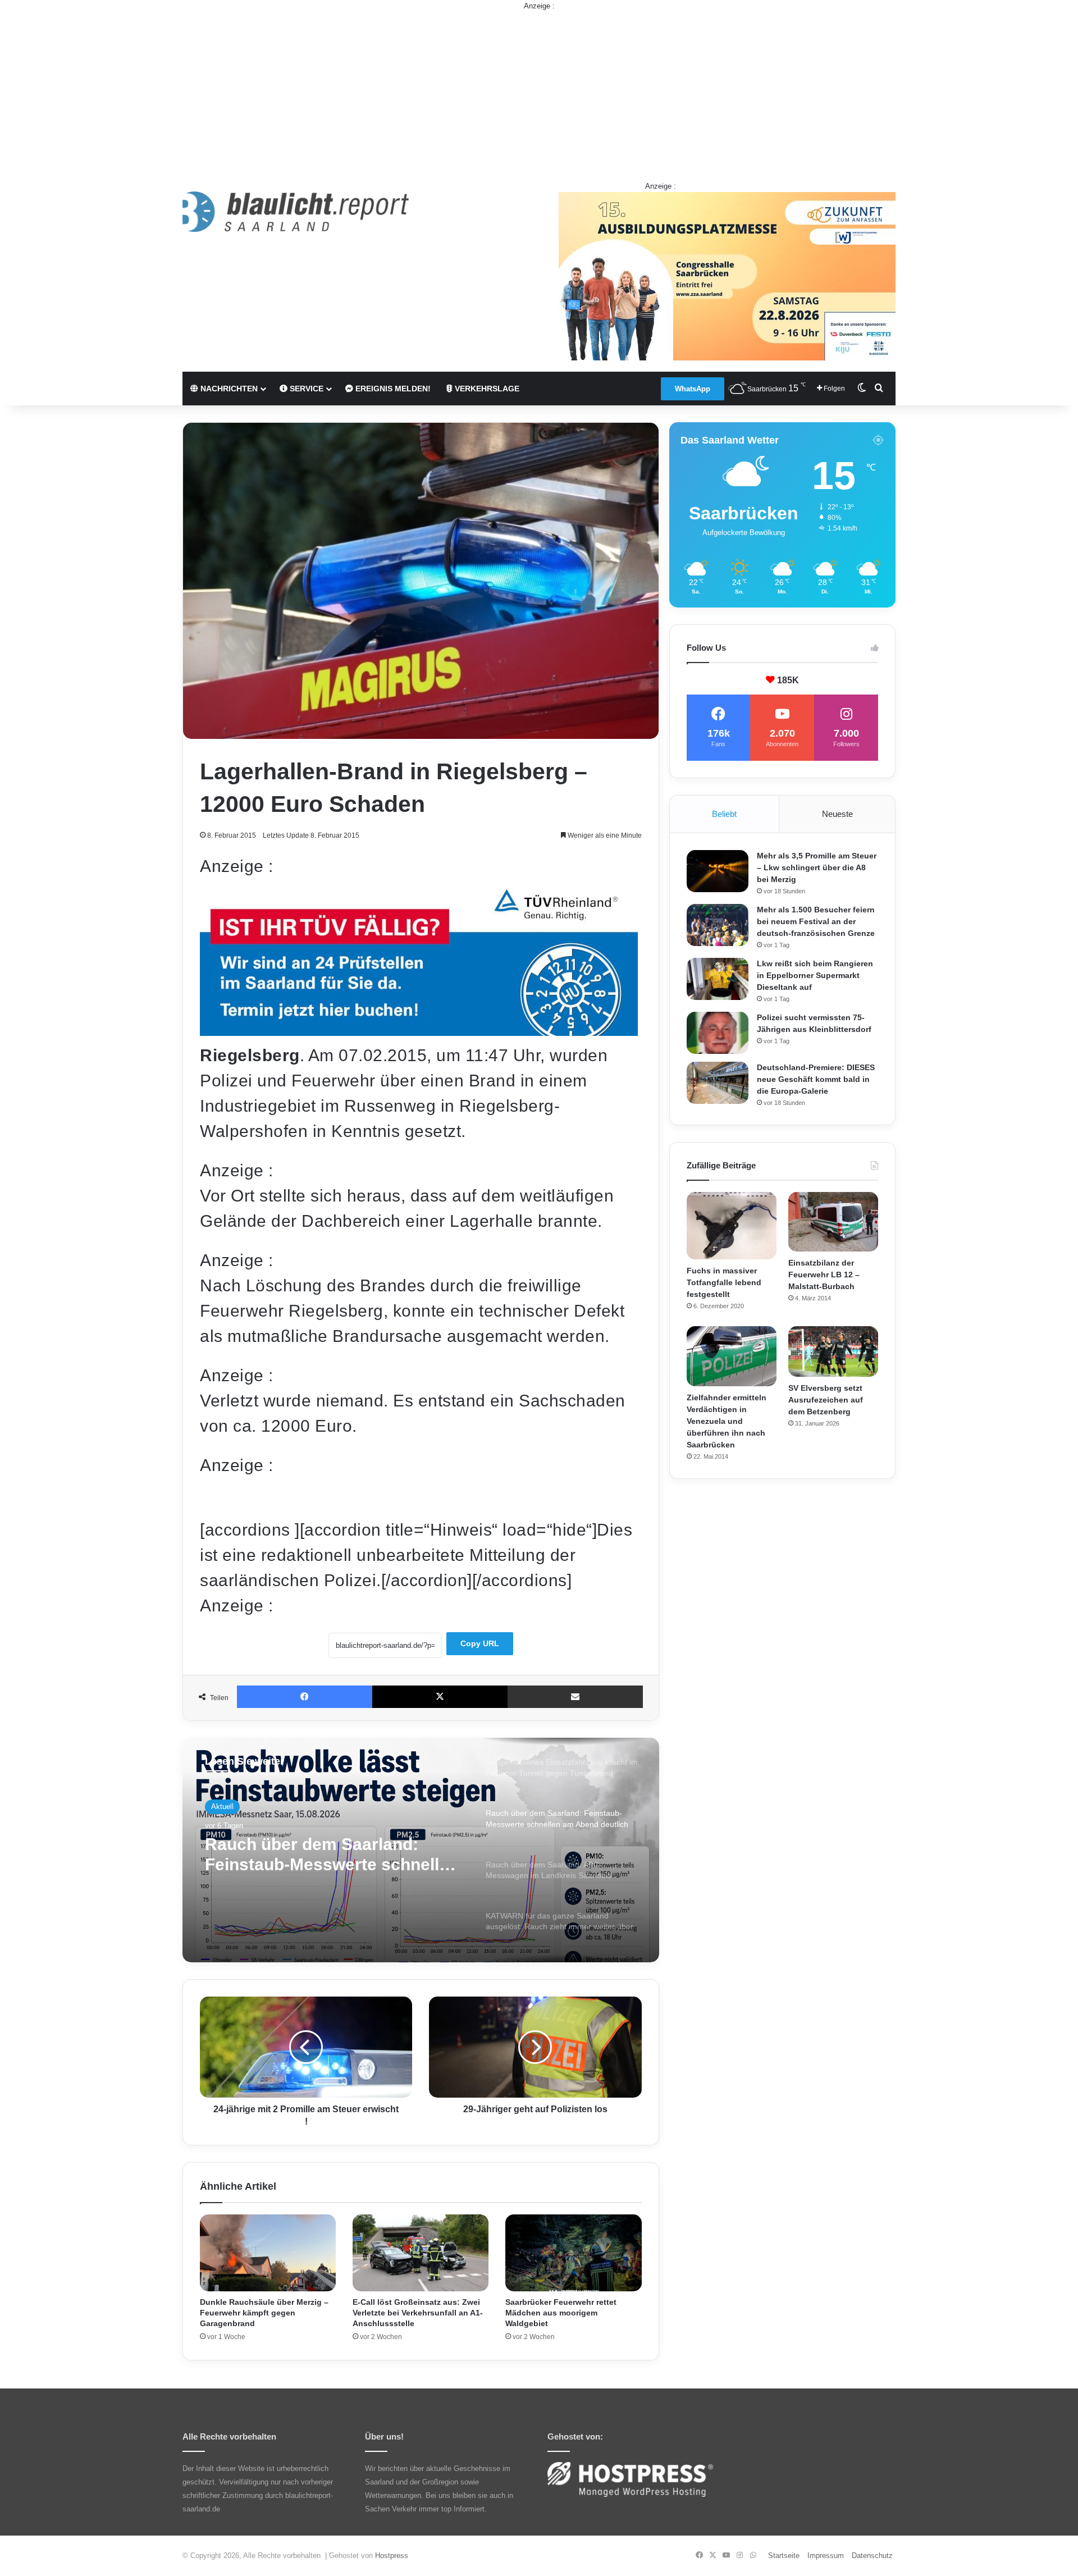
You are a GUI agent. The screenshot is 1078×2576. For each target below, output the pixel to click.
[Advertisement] (539, 90)
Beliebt (724, 814)
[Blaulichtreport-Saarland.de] (296, 212)
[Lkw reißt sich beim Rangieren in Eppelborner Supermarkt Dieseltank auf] (718, 979)
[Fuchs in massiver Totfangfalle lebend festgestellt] (732, 1226)
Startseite (784, 2556)
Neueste (837, 814)
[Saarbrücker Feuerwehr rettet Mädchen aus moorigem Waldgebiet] (573, 2253)
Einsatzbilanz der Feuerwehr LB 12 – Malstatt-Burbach (824, 1275)
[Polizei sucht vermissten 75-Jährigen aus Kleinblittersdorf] (718, 1033)
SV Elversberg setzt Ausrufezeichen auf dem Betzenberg (826, 1400)
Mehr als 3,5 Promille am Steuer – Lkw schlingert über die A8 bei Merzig (817, 867)
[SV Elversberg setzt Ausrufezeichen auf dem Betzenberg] (833, 1351)
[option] (421, 1850)
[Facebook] (305, 1697)
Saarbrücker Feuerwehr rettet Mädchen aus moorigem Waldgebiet (561, 2313)
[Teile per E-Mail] (575, 1697)
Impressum (826, 2556)
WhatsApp (693, 389)
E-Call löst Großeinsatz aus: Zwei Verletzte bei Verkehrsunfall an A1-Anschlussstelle (418, 2313)
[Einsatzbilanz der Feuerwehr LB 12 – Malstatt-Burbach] (833, 1222)
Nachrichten (228, 389)
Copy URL (480, 1643)
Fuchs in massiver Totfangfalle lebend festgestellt (724, 1282)
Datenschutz (872, 2556)
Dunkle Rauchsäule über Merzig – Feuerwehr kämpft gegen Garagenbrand (264, 2313)
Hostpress (392, 2556)
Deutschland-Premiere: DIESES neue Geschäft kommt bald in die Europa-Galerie (816, 1079)
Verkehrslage (486, 389)
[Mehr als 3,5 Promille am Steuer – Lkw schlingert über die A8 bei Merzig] (718, 871)
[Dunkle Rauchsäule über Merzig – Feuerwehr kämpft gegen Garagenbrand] (268, 2253)
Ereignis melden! (392, 389)
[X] (440, 1697)
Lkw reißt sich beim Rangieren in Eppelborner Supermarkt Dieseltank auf (815, 975)
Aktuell (222, 1814)
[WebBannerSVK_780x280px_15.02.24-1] (419, 1030)
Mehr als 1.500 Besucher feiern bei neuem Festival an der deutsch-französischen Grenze (816, 921)
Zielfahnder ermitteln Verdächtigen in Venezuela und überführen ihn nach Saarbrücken (727, 1421)
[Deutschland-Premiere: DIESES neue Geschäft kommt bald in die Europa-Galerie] (718, 1083)
